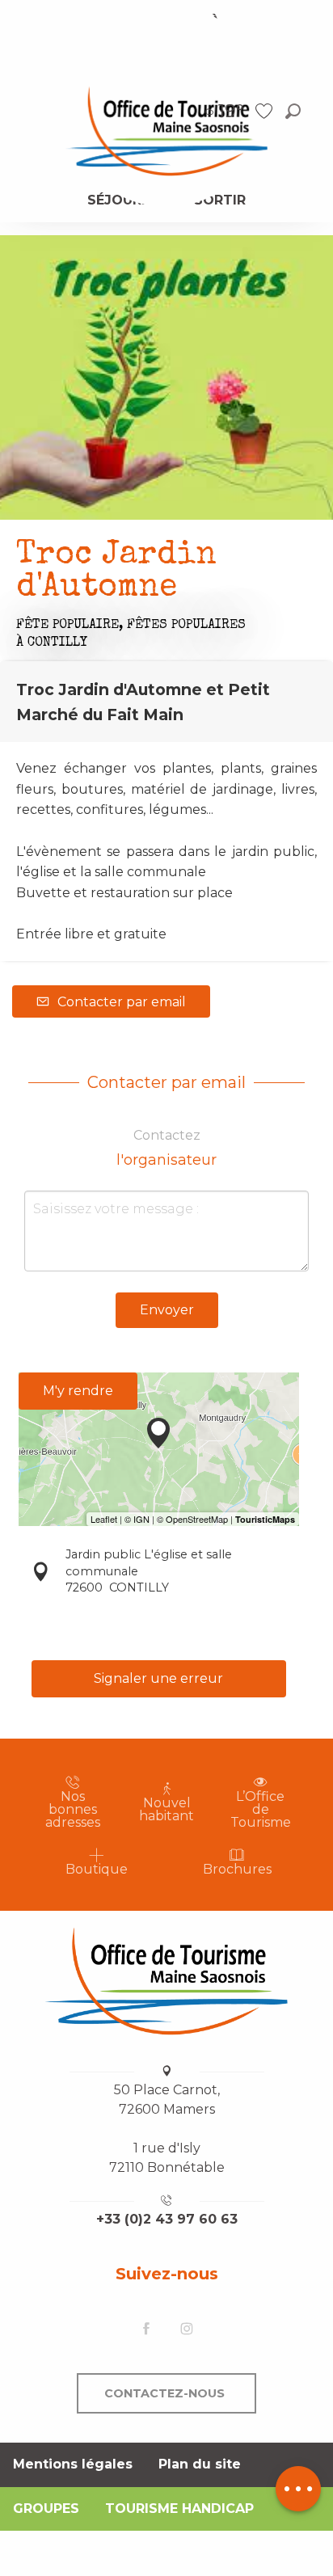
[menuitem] (166, 130)
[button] (293, 111)
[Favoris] (266, 111)
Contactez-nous (164, 2393)
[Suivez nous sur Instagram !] (187, 2329)
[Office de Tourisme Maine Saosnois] (166, 1981)
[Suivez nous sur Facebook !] (146, 2329)
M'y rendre (78, 1391)
